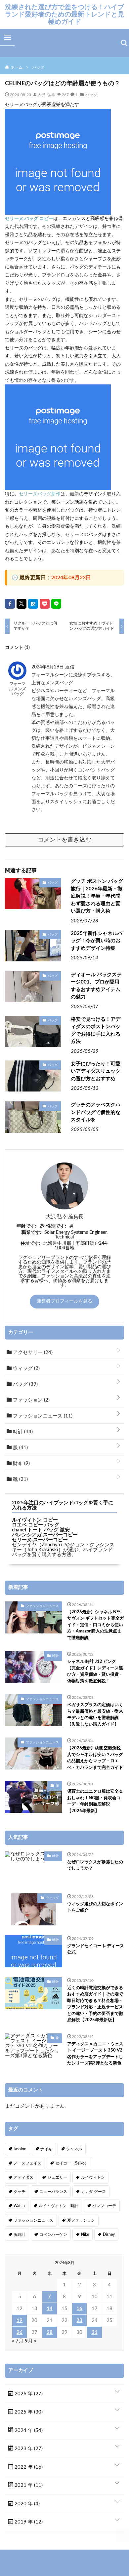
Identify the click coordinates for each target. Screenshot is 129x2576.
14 (50, 2309)
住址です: (30, 1243)
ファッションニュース (42, 1416)
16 (79, 2309)
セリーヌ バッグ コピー (29, 219)
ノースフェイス (27, 2163)
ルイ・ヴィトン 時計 (59, 2206)
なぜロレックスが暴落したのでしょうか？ (95, 1865)
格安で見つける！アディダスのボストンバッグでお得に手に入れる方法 (96, 1031)
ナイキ (46, 2149)
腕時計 (20, 2235)
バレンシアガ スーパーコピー (45, 1535)
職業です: (31, 1233)
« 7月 (18, 2341)
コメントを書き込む (64, 840)
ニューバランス (53, 2192)
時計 (22, 1432)
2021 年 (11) (28, 2485)
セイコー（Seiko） (72, 2163)
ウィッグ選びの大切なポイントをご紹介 (95, 1907)
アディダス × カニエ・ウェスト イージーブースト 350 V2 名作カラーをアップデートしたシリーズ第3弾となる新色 (95, 2054)
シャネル (74, 2149)
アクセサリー (32, 1353)
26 (20, 2332)
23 (79, 2321)
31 (95, 2332)
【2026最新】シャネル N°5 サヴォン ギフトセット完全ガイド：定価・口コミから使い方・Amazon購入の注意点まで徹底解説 (96, 1625)
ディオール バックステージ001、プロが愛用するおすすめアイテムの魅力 (96, 986)
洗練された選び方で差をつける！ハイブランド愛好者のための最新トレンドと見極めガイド (64, 14)
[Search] (124, 43)
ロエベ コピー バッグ (36, 1525)
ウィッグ (26, 1368)
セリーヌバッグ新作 (40, 494)
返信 (70, 667)
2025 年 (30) (28, 2412)
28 (50, 2332)
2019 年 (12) (28, 2522)
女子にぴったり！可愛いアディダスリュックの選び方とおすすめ (96, 1071)
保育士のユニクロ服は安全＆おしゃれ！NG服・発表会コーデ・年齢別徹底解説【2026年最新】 (95, 1801)
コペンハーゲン (53, 2235)
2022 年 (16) (28, 2467)
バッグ (91, 94)
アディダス (23, 2177)
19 (20, 2321)
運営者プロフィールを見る (64, 1301)
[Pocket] (45, 604)
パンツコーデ (104, 2206)
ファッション (31, 1400)
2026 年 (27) (28, 2394)
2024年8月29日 (48, 667)
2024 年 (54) (28, 2431)
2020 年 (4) (26, 2504)
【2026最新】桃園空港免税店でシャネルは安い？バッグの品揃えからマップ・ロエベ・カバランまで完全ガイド (95, 1758)
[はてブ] (33, 604)
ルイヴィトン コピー (35, 1520)
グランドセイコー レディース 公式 (96, 1949)
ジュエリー (57, 2177)
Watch (19, 2206)
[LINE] (56, 604)
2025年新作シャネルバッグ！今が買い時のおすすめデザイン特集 (97, 941)
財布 (21, 1464)
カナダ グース (93, 2192)
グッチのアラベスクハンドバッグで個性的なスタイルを (96, 1112)
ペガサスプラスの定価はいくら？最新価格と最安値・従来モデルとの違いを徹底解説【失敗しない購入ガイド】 (95, 1715)
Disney (109, 2235)
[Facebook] (10, 604)
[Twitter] (21, 604)
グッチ (20, 2192)
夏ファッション (81, 2220)
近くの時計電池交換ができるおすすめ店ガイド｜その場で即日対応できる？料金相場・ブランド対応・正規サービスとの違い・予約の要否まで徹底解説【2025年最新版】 (95, 2004)
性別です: (56, 1226)
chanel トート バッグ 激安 (41, 1530)
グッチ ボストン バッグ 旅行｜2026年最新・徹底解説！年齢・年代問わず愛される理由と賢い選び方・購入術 (97, 896)
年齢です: (26, 1226)
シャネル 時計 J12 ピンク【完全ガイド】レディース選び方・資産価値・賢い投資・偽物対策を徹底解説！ (95, 1671)
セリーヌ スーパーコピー (40, 1540)
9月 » (31, 2341)
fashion (20, 2149)
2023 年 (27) (28, 2449)
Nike (85, 2235)
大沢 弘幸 (46, 94)
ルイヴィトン (93, 2177)
